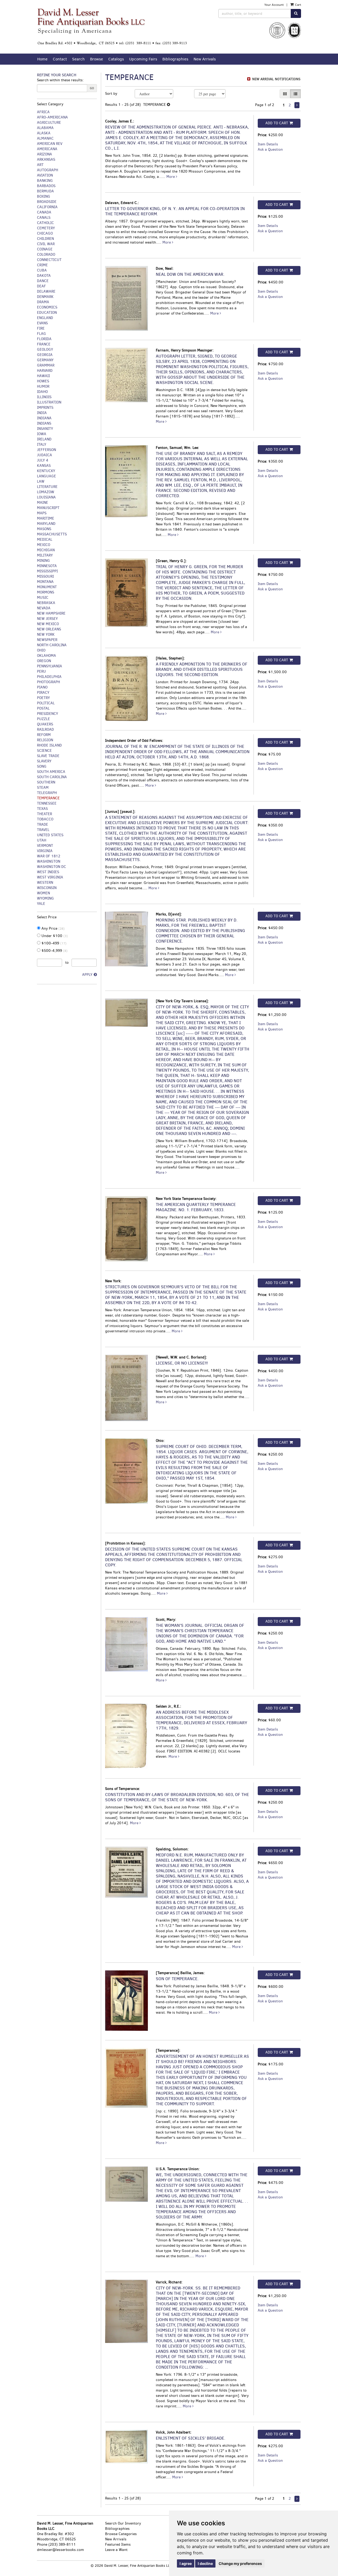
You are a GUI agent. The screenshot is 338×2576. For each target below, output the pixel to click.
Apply (87, 975)
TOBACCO (45, 819)
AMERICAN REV (50, 144)
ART (40, 165)
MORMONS (46, 592)
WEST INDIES (48, 872)
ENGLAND (45, 318)
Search (78, 59)
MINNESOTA (47, 566)
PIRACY (43, 693)
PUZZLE (43, 719)
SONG (42, 766)
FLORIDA (44, 339)
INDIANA (44, 418)
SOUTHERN (46, 782)
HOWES (43, 381)
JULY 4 (43, 460)
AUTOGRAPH (48, 170)
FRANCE (44, 344)
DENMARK (45, 297)
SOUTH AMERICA (51, 772)
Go (92, 88)
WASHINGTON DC (51, 867)
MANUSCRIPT (48, 508)
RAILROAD (45, 729)
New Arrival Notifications (276, 79)
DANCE (43, 281)
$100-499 (53, 943)
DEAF (41, 286)
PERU (41, 671)
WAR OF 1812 (49, 856)
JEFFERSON (46, 450)
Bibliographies (175, 59)
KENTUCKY (46, 471)
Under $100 (54, 936)
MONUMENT (47, 587)
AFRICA (43, 112)
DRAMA (43, 302)
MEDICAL (45, 540)
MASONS (44, 529)
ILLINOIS (44, 397)
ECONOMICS (47, 307)
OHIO (41, 650)
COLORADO (46, 255)
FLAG (41, 334)
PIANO (42, 687)
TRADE (43, 824)
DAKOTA (44, 276)
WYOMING (45, 898)
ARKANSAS (46, 160)
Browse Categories (121, 2534)
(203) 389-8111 (62, 2544)
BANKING (45, 181)
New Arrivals (205, 59)
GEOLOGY (45, 350)
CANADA (44, 212)
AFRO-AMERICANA (52, 117)
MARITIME (46, 518)
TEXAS (42, 809)
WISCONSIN (47, 888)
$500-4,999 (54, 951)
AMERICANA (47, 149)
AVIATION (45, 175)
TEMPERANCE (48, 798)
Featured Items (118, 2544)
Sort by (111, 94)
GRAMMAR (46, 365)
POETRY (43, 698)
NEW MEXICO (48, 624)
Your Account (274, 5)
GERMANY (45, 360)
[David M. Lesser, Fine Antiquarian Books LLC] (112, 27)
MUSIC (43, 598)
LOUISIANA (46, 497)
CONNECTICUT (49, 260)
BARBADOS (46, 186)
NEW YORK (46, 635)
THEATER (44, 814)
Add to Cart (277, 123)
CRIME (42, 265)
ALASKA (44, 133)
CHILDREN (45, 239)
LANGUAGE (46, 476)
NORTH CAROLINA (52, 645)
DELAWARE (46, 291)
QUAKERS (45, 724)
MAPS (42, 513)
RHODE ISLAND (49, 745)
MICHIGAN (46, 550)
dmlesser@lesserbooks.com (60, 2550)
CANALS (44, 218)
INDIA (42, 413)
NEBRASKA (46, 603)
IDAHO (42, 392)
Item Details (268, 144)
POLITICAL (46, 703)
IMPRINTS (45, 408)
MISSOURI (45, 576)
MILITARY (45, 555)
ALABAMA (45, 128)
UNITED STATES (50, 835)
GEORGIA (45, 355)
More (171, 177)
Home (42, 59)
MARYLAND (46, 524)
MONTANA (45, 582)
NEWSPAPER (47, 640)
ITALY (42, 445)
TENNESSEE (47, 803)
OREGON (44, 661)
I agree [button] (186, 2563)
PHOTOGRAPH (48, 682)
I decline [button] (205, 2563)
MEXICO (44, 545)
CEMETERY (46, 228)
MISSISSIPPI (47, 571)
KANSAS (44, 466)
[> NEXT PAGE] (297, 105)
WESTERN (45, 883)
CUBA (42, 270)
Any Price (53, 928)
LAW (41, 481)
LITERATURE (47, 487)
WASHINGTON (49, 861)
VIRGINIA (45, 851)
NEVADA (44, 608)
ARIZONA (44, 154)
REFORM (44, 735)
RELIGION (45, 740)
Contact (60, 59)
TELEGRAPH (47, 793)
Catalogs (116, 59)
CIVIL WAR (46, 244)
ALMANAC (45, 138)
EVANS (42, 323)
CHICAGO (45, 233)
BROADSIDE (47, 202)
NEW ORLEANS (49, 629)
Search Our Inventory (123, 2523)
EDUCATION (47, 313)
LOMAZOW (46, 492)
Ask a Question (270, 149)
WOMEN (43, 893)
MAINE (43, 503)
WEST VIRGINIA (50, 877)
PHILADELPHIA (49, 677)
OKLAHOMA (46, 656)
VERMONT (45, 846)
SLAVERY (44, 761)
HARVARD (45, 371)
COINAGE (45, 249)
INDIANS (44, 423)
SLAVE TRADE (48, 756)
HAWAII (43, 376)
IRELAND (44, 439)
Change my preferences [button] (240, 2563)
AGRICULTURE (49, 123)
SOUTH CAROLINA (52, 777)
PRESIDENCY (48, 714)
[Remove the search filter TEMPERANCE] (168, 105)
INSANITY (45, 429)
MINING (43, 561)
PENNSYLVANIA (50, 666)
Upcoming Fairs (143, 59)
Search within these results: (60, 80)
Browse (97, 59)
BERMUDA (45, 191)
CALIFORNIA (47, 207)
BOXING (44, 196)
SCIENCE (44, 751)
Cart (298, 5)
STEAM (43, 788)
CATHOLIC (45, 223)
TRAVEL (43, 830)
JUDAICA (44, 455)
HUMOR (43, 386)
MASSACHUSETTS (52, 534)
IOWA (42, 434)
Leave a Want (116, 2550)
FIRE (41, 328)
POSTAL (43, 708)
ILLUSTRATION (49, 402)
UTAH (42, 840)
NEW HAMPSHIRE (51, 613)
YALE (41, 904)
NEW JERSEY (47, 619)
